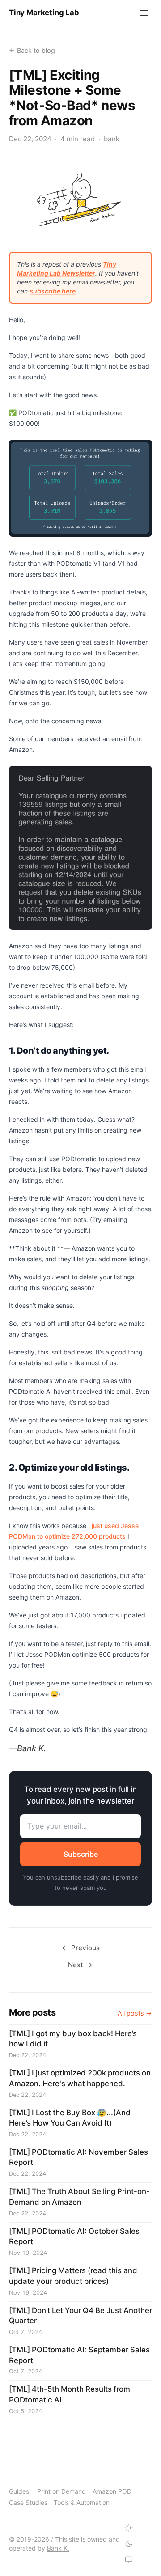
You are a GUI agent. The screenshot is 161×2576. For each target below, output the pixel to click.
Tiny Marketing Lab (44, 13)
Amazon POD (112, 2491)
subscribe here (53, 291)
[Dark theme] (129, 2544)
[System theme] (129, 2560)
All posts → (135, 2013)
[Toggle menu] (144, 13)
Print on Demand (61, 2491)
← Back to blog (32, 50)
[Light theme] (129, 2528)
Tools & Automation (82, 2502)
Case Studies (28, 2502)
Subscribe (81, 1854)
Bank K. (58, 2548)
